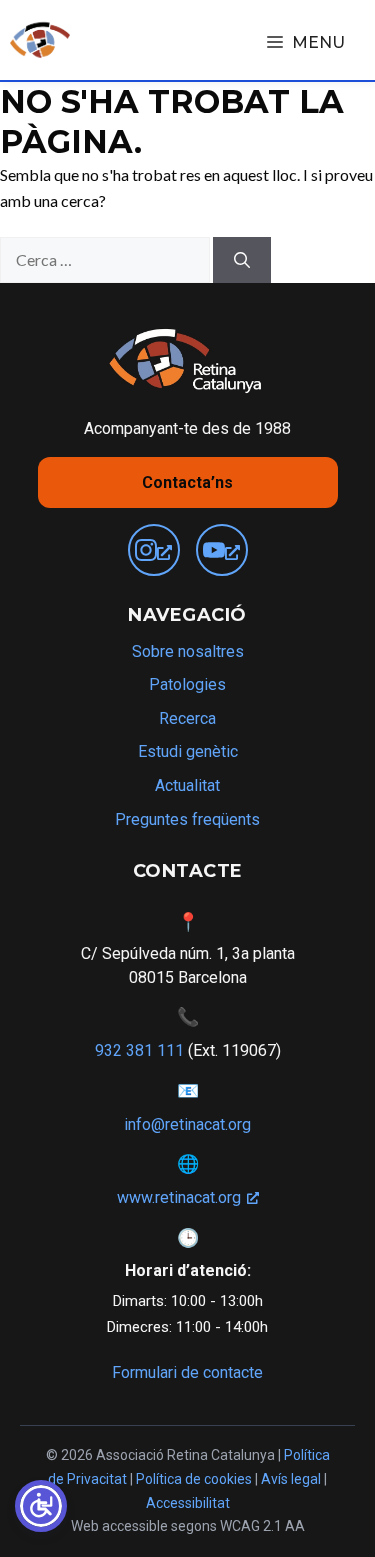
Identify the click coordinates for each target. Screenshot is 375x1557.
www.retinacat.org (179, 1197)
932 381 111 (139, 1050)
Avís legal (291, 1479)
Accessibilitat (188, 1503)
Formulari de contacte (187, 1372)
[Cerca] (242, 260)
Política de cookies (194, 1479)
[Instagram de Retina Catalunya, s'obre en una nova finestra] (154, 550)
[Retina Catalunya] (40, 40)
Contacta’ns (187, 482)
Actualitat (187, 785)
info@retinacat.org (187, 1124)
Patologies (187, 684)
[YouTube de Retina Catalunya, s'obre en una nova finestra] (222, 550)
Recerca (187, 718)
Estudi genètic (188, 751)
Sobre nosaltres (188, 651)
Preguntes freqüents (187, 819)
